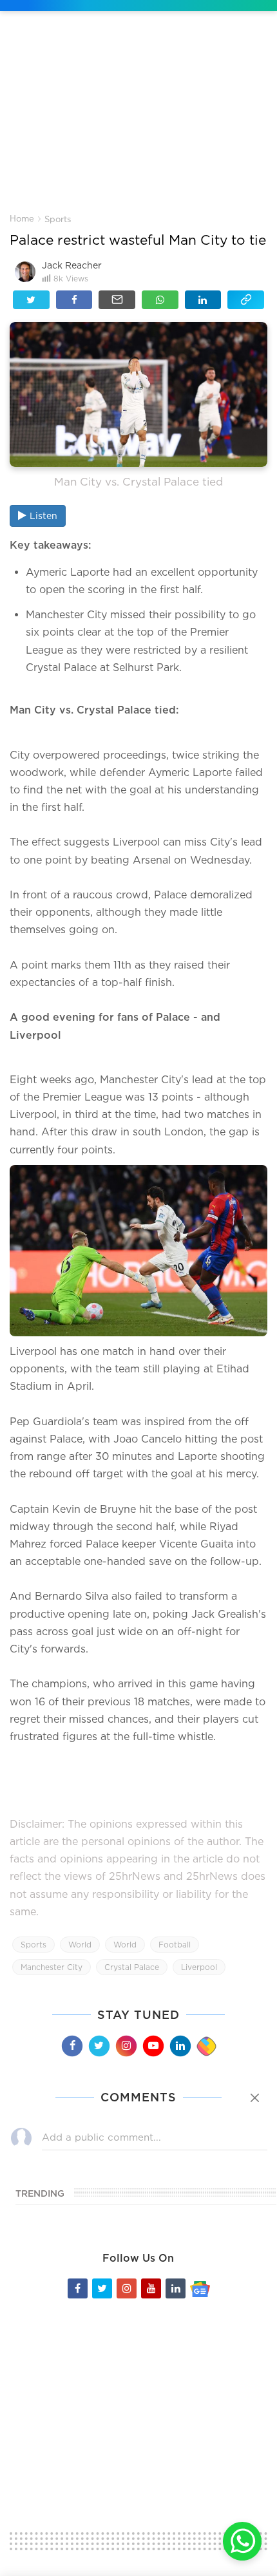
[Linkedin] (180, 2046)
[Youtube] (153, 2046)
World (80, 1945)
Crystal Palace (132, 1967)
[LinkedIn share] (203, 300)
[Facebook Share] (74, 300)
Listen (43, 516)
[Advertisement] (138, 122)
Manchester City (52, 1967)
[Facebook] (72, 2046)
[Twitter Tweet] (31, 300)
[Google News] (200, 2288)
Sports (58, 219)
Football (175, 1945)
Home (22, 218)
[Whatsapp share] (160, 300)
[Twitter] (99, 2046)
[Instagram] (126, 2046)
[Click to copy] (246, 300)
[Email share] (117, 300)
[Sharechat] (206, 2047)
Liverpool (199, 1967)
